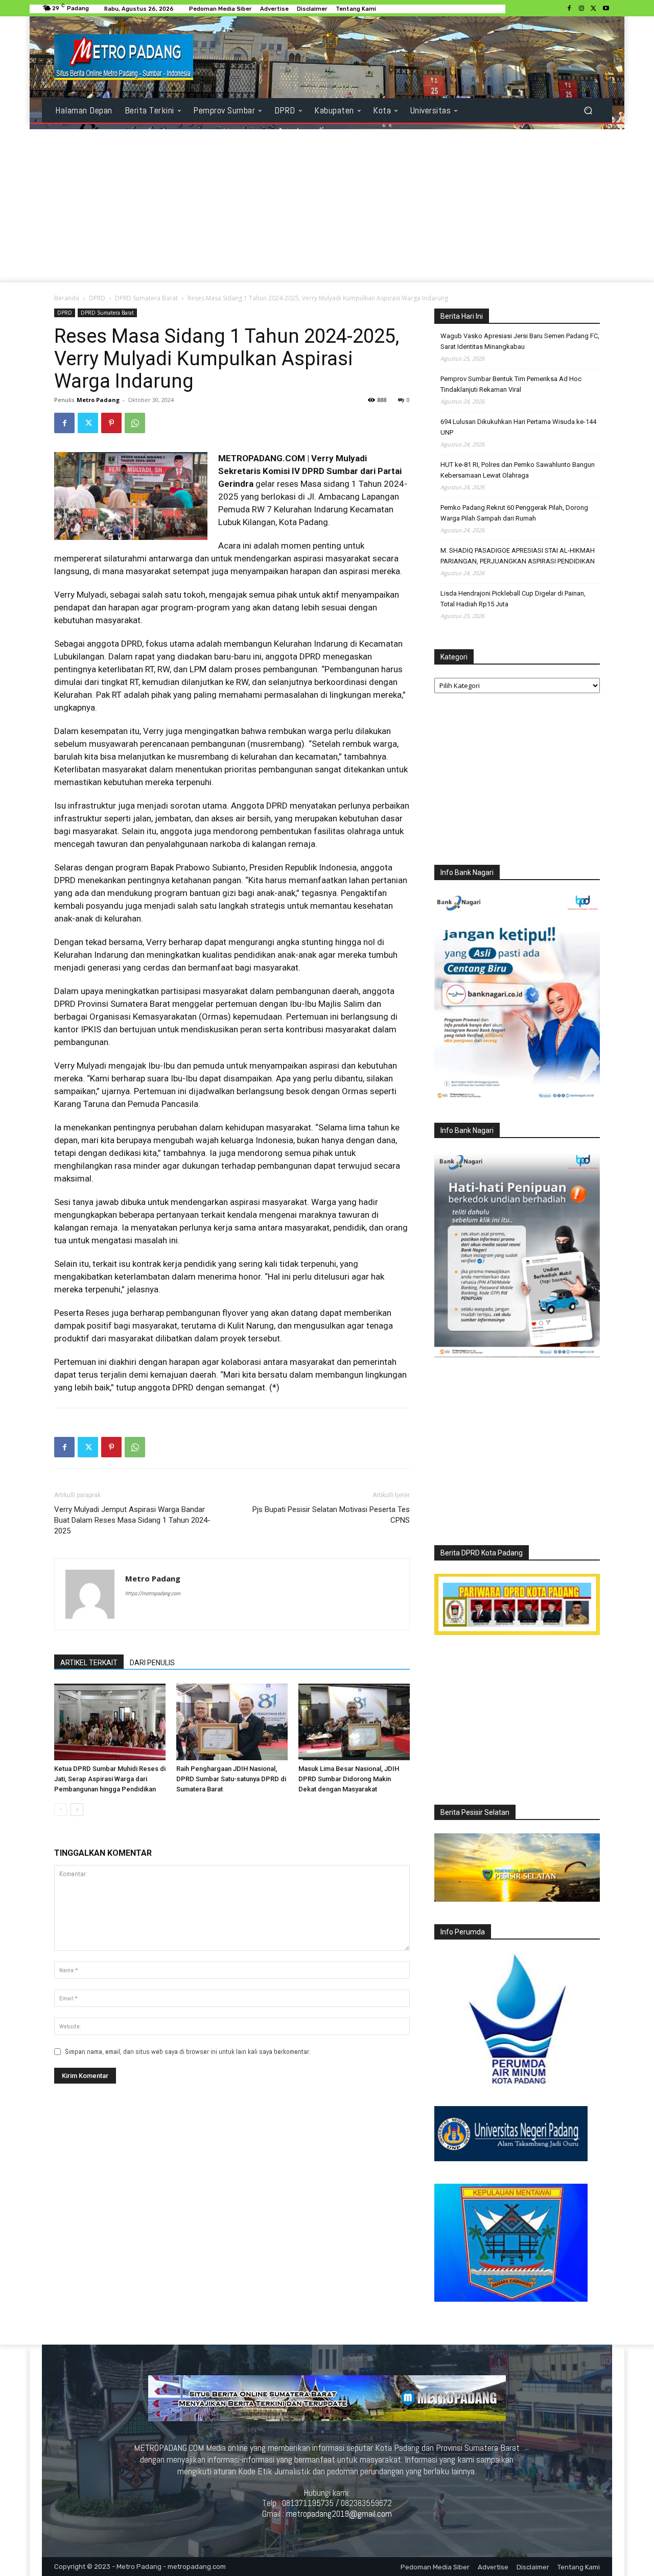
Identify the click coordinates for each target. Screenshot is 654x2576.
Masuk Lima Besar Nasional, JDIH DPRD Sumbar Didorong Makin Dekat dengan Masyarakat (349, 1779)
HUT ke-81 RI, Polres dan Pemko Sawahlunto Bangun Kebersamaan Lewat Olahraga (518, 470)
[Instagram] (581, 9)
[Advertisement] (327, 206)
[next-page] (77, 1810)
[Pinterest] (111, 423)
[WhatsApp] (135, 423)
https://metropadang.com (153, 1593)
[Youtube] (606, 9)
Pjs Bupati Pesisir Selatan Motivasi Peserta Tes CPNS (331, 1515)
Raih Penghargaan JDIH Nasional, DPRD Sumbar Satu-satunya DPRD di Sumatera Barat (231, 1779)
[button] (588, 111)
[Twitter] (594, 9)
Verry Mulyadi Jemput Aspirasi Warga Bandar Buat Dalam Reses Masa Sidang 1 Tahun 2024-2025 (132, 1520)
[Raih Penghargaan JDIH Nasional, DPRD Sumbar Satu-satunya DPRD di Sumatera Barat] (232, 1722)
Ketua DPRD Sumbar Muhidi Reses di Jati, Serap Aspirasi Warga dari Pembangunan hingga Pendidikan (110, 1779)
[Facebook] (569, 9)
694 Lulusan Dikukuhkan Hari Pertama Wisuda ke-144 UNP (518, 427)
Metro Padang (98, 400)
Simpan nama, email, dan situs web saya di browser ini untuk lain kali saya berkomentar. (188, 2052)
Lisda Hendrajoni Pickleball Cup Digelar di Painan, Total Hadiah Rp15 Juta (513, 599)
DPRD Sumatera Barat (146, 298)
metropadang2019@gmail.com (339, 2514)
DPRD (97, 298)
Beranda (67, 298)
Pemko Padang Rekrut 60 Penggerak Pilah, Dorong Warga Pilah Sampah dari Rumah (514, 513)
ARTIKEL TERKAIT (89, 1663)
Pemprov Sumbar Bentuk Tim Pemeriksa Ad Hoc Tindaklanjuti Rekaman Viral (511, 384)
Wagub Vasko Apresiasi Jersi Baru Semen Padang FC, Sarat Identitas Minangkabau (520, 341)
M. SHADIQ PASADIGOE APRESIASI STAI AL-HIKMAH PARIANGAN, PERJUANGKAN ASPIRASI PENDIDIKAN (518, 556)
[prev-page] (61, 1810)
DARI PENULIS (152, 1663)
